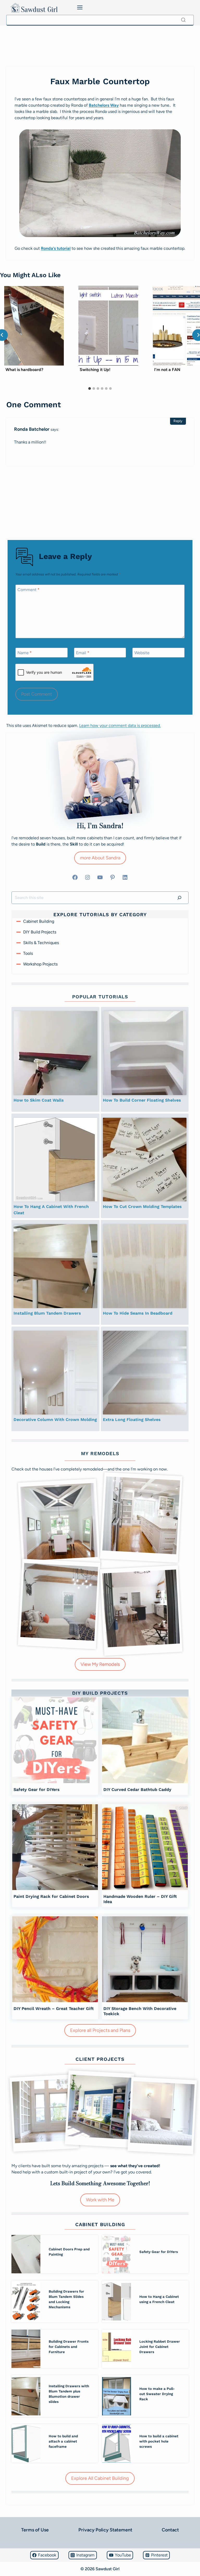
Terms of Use (35, 2530)
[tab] (90, 388)
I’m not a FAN (167, 370)
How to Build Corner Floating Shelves (142, 1100)
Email (83, 653)
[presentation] (34, 326)
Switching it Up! (95, 370)
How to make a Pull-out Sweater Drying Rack (157, 2394)
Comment (29, 590)
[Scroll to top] (6, 2557)
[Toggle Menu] (80, 7)
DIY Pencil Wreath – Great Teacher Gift (54, 2009)
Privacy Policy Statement (105, 2530)
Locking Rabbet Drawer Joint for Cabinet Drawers (160, 2347)
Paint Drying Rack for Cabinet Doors (51, 1896)
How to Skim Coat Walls (39, 1100)
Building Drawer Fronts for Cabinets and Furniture (69, 2347)
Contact (170, 2530)
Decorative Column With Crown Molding (55, 1420)
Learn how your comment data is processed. (120, 725)
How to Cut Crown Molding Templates (142, 1207)
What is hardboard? (24, 370)
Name (25, 653)
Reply (178, 421)
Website (142, 653)
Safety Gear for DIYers (37, 1790)
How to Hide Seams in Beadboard (138, 1313)
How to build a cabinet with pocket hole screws (159, 2441)
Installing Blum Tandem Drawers (47, 1313)
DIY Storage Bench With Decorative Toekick (140, 2011)
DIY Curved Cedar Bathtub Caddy (137, 1790)
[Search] (183, 20)
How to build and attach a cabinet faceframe (63, 2441)
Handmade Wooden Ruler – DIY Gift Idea (140, 1899)
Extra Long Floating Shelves (132, 1420)
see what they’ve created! (135, 2166)
